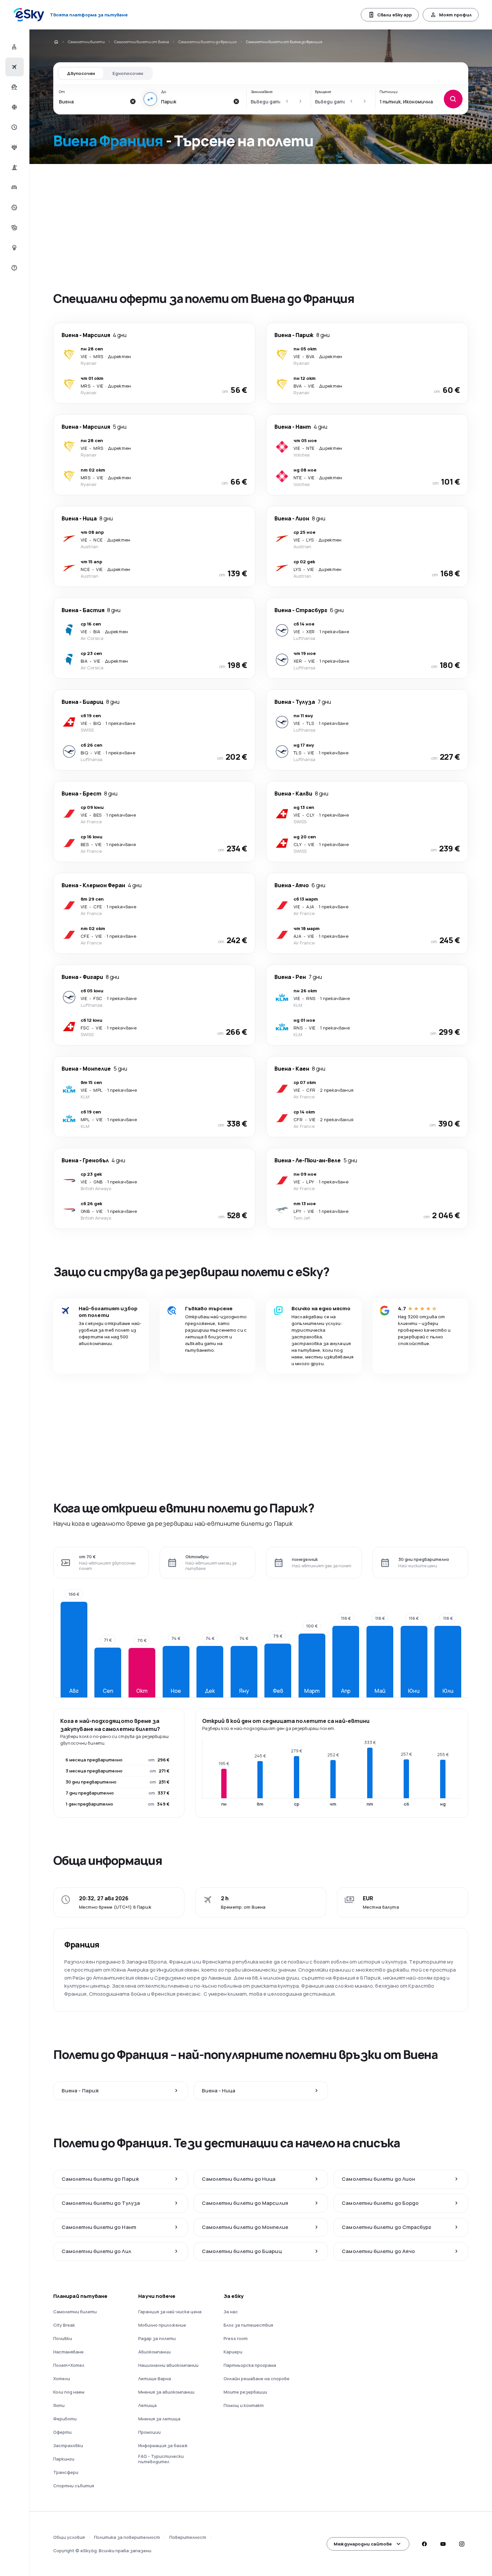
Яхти (59, 2405)
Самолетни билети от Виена (142, 42)
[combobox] (93, 101)
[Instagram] (462, 2544)
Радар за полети (157, 2338)
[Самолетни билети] (14, 67)
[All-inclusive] (14, 147)
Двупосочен (81, 73)
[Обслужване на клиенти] (14, 268)
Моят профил (455, 15)
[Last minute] (14, 127)
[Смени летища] (150, 99)
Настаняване (68, 2352)
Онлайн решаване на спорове (257, 2379)
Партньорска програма (250, 2365)
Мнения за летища (159, 2419)
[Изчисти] (133, 101)
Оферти (62, 2432)
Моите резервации (245, 2392)
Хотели (62, 2379)
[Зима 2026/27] (14, 107)
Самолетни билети (86, 42)
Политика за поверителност (127, 2537)
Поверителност (188, 2537)
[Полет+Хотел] (14, 47)
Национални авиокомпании (168, 2365)
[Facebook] (424, 2544)
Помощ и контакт (244, 2405)
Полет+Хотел (69, 2365)
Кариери (233, 2352)
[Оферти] (14, 207)
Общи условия (69, 2537)
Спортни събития (74, 2486)
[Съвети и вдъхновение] (14, 248)
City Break (64, 2325)
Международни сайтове (363, 2544)
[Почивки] (14, 87)
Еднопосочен (128, 73)
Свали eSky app (394, 15)
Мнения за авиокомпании (166, 2392)
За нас (231, 2312)
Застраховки (68, 2445)
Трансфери (66, 2472)
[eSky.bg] (56, 42)
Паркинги (64, 2459)
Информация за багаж (163, 2445)
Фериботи (65, 2419)
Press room (236, 2338)
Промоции (149, 2432)
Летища (147, 2405)
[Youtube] (443, 2544)
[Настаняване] (14, 187)
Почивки (63, 2338)
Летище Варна (155, 2379)
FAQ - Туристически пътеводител (161, 2459)
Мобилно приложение (162, 2325)
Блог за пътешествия (248, 2325)
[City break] (14, 167)
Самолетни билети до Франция (208, 42)
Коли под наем (69, 2392)
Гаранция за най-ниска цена (170, 2312)
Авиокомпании (154, 2352)
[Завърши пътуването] (14, 228)
